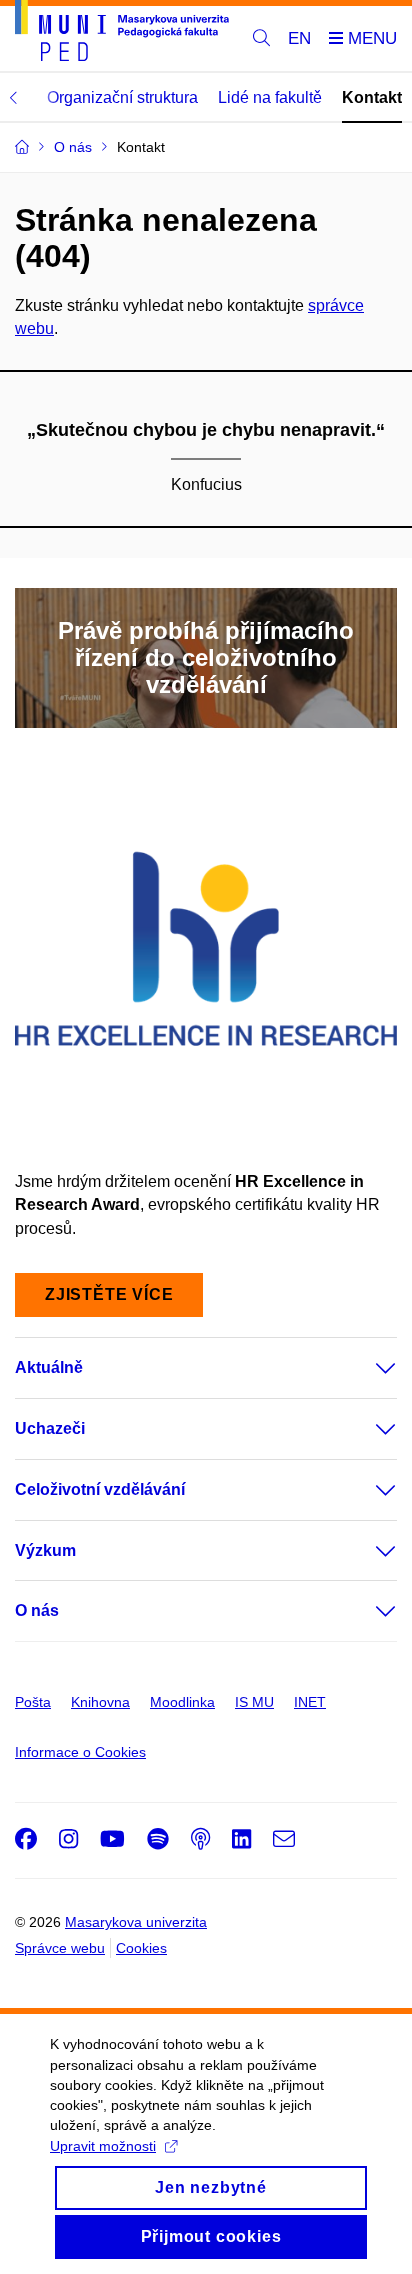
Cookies (141, 1948)
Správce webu (60, 1948)
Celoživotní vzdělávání (100, 1489)
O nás (37, 1610)
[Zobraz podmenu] (366, 1368)
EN (299, 38)
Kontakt (372, 97)
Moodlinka (182, 1702)
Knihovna (100, 1702)
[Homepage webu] (122, 34)
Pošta (33, 1702)
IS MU (254, 1702)
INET (310, 1702)
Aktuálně (49, 1367)
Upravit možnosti (103, 2146)
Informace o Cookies (80, 1752)
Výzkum (45, 1550)
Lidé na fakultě (270, 97)
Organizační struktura (122, 97)
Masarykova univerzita (136, 1922)
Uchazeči (50, 1428)
